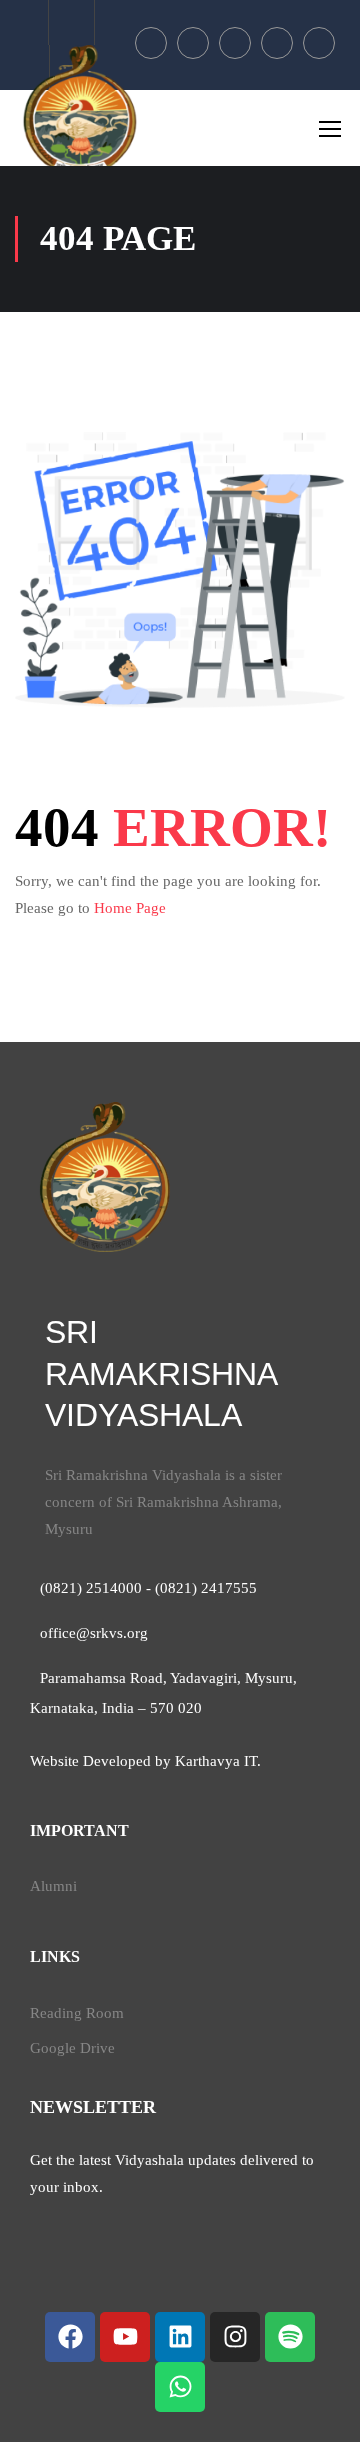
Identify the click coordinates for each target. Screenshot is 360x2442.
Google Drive (72, 2048)
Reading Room (77, 2013)
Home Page (130, 908)
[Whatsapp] (180, 2387)
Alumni (53, 1886)
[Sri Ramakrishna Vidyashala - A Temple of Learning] (80, 110)
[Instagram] (235, 2337)
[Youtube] (125, 2337)
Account (71, 22)
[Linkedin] (180, 2337)
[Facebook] (70, 2337)
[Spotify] (290, 2337)
